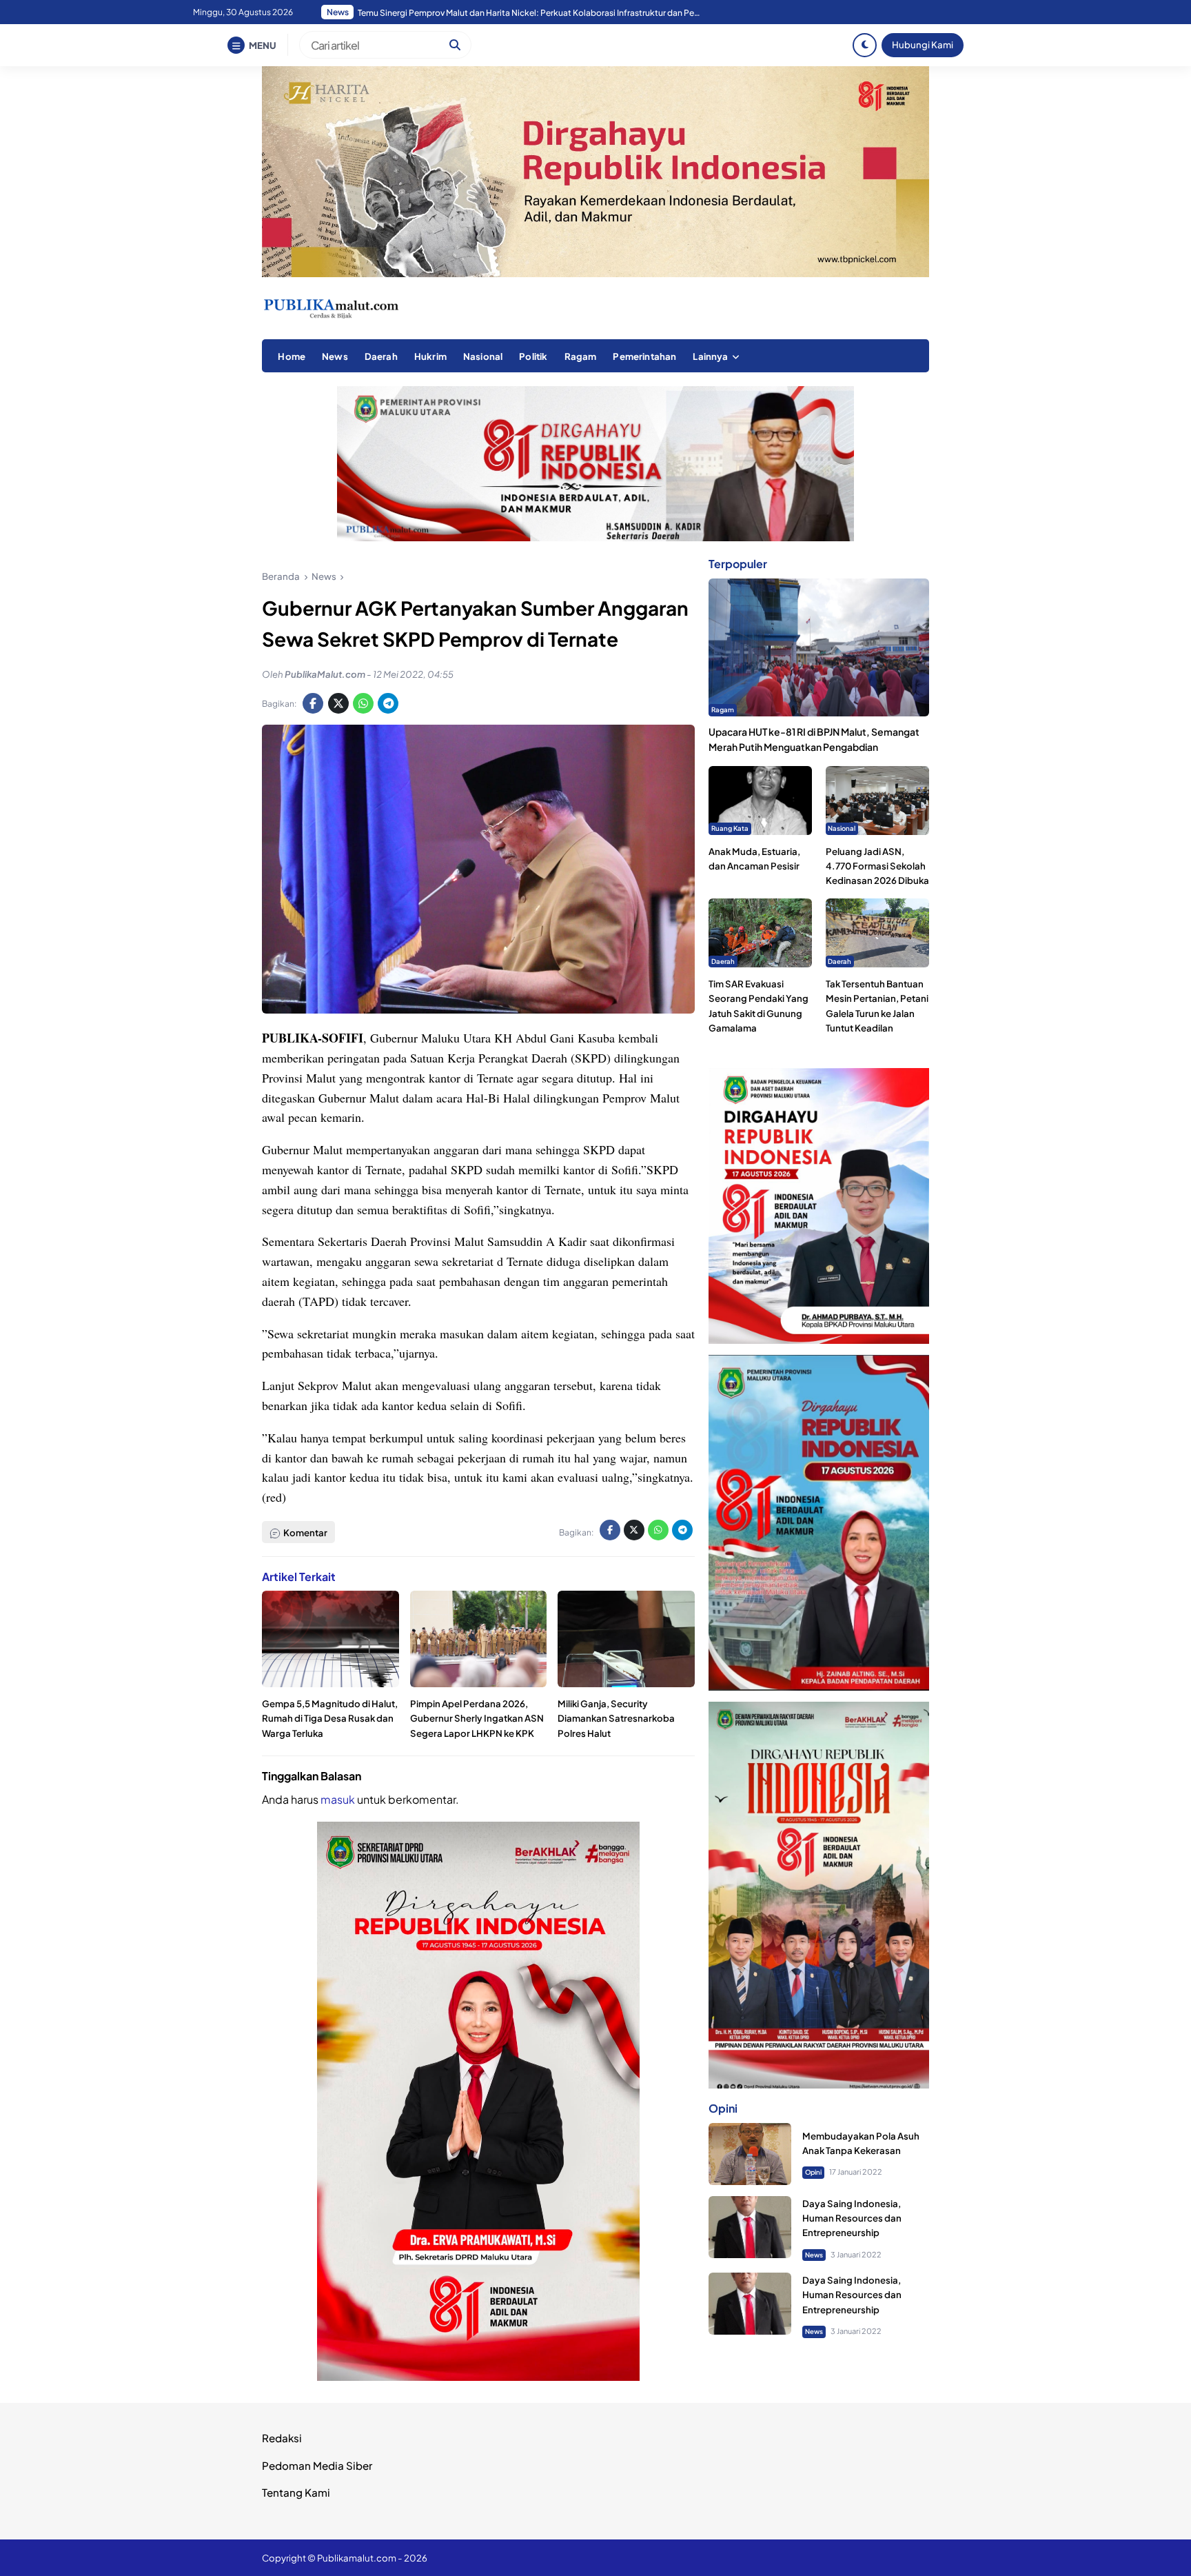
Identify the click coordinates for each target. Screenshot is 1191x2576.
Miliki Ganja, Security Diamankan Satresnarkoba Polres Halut (616, 1718)
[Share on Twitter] (338, 703)
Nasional (483, 356)
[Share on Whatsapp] (363, 703)
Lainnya (710, 356)
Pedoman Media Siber (317, 2465)
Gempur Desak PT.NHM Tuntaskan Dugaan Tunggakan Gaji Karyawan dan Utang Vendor (529, 13)
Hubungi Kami (923, 44)
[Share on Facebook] (313, 703)
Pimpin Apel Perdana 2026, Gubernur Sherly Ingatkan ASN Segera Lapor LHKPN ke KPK (477, 1718)
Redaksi (282, 2438)
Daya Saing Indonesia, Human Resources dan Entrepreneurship (852, 2218)
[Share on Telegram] (388, 703)
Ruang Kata (730, 828)
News (335, 356)
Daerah (381, 356)
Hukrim (430, 356)
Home (292, 356)
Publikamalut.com (357, 2558)
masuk (338, 1799)
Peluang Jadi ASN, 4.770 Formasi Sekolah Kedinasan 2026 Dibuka (877, 866)
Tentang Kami (296, 2492)
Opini (813, 2172)
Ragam (581, 356)
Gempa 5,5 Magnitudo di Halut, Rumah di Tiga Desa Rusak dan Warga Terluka (330, 1718)
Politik (533, 356)
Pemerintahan (644, 356)
